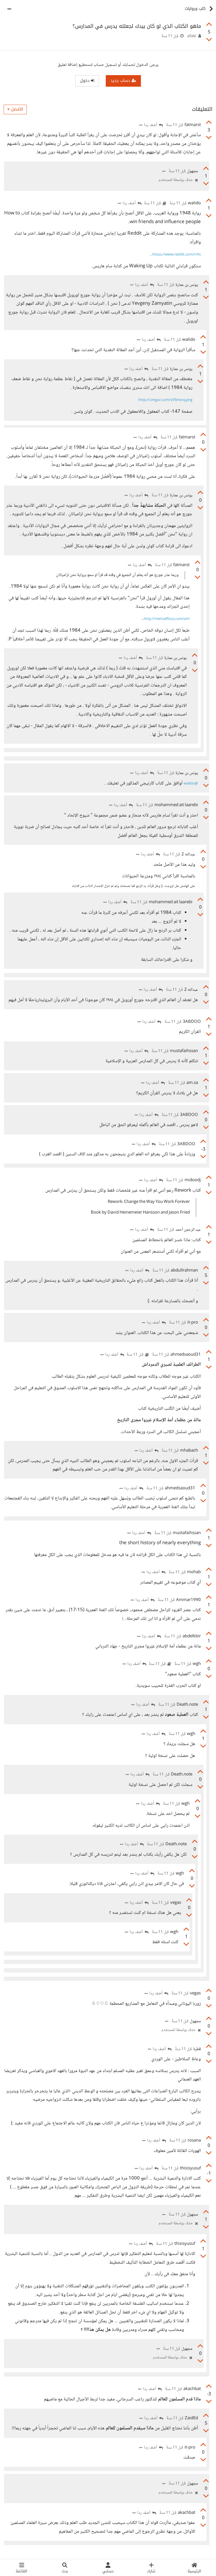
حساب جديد (121, 81)
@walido (191, 784)
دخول (85, 81)
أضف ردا (151, 125)
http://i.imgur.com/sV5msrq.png (165, 400)
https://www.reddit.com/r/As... (175, 255)
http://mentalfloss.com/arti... (165, 619)
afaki (192, 36)
